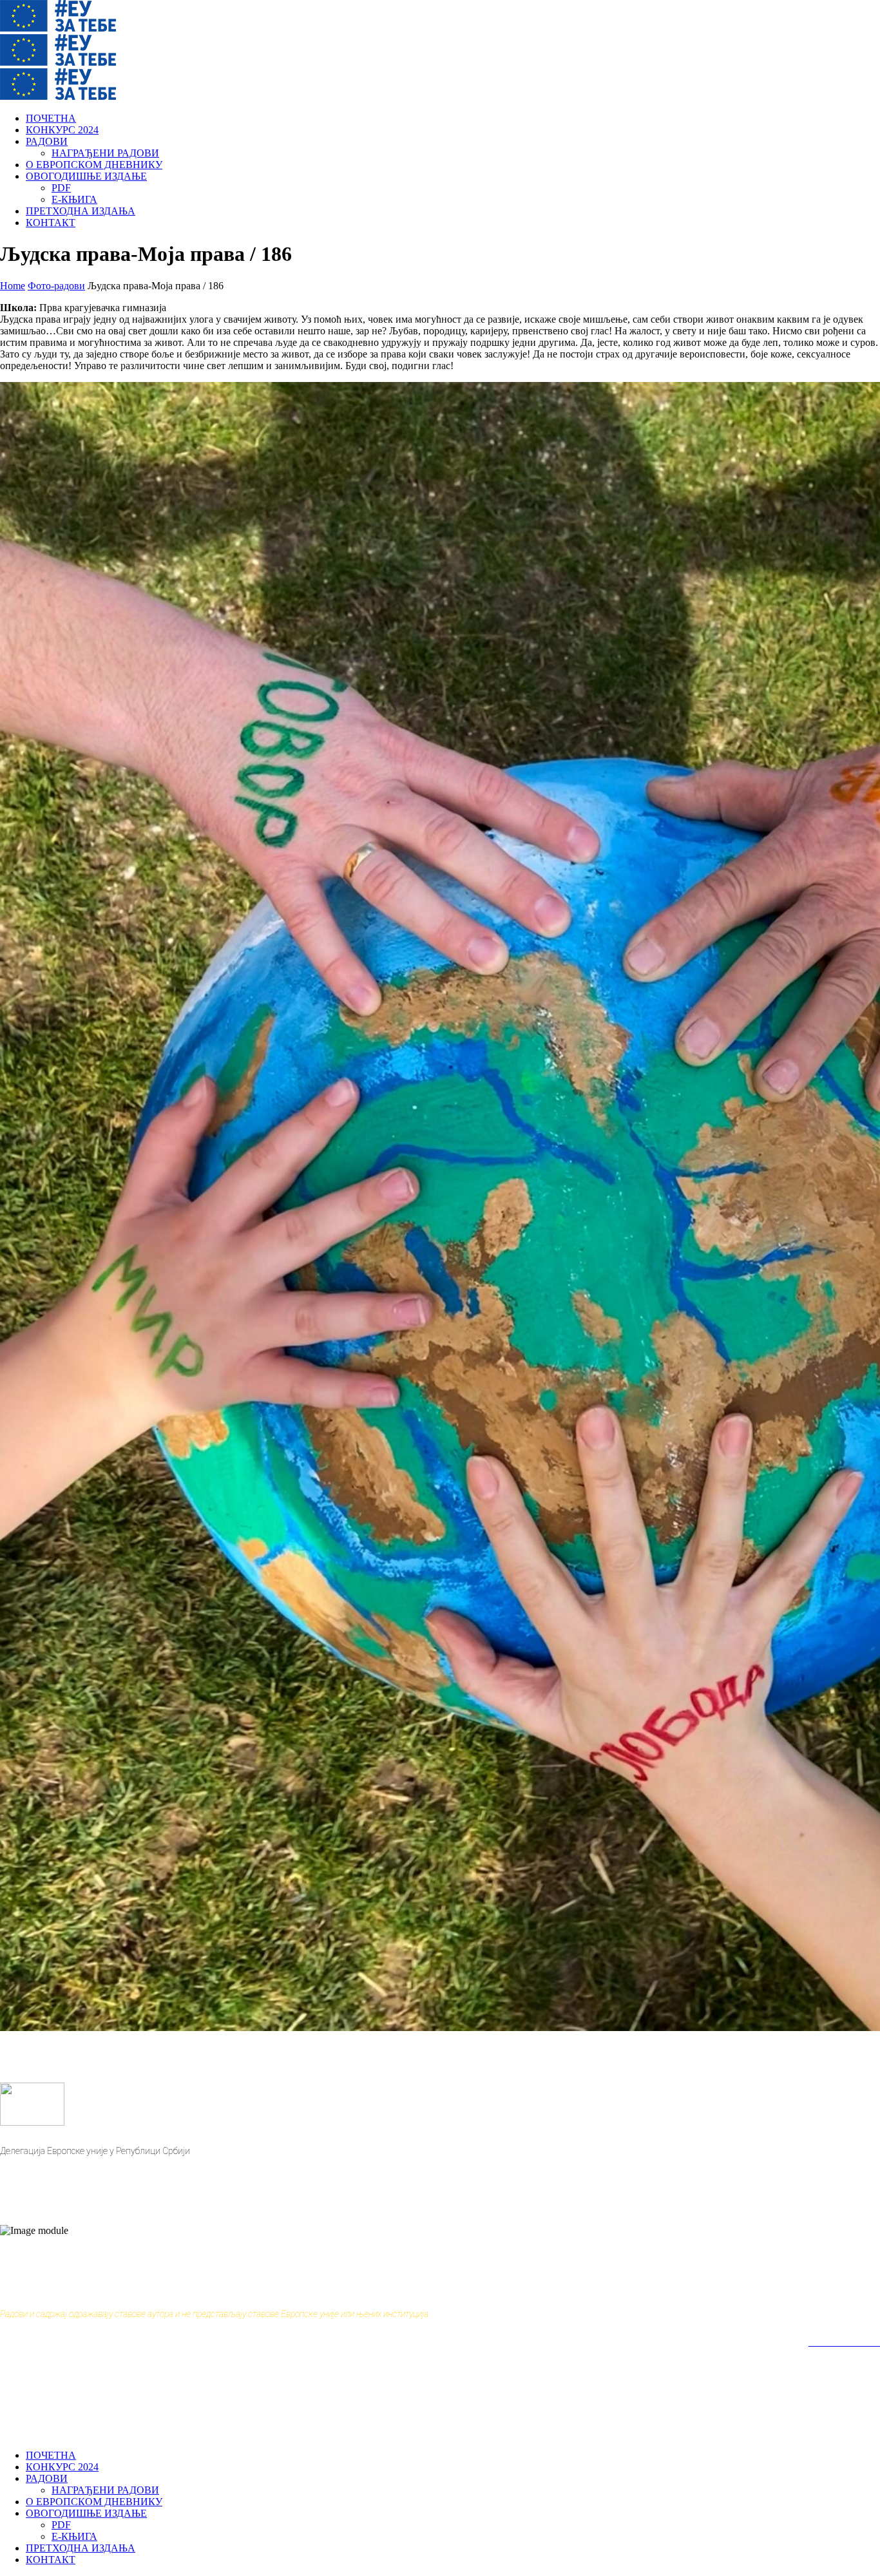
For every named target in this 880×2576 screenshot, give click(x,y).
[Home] (58, 28)
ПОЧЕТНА (51, 118)
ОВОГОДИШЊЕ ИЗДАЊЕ (86, 176)
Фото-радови (56, 286)
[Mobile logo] (58, 2433)
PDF (61, 188)
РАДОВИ (47, 141)
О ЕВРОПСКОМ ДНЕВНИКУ (94, 165)
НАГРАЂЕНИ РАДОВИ (105, 153)
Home (13, 286)
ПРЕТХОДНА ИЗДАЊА (81, 211)
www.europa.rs (30, 2170)
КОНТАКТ (51, 223)
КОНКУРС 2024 (62, 130)
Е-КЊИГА (74, 199)
